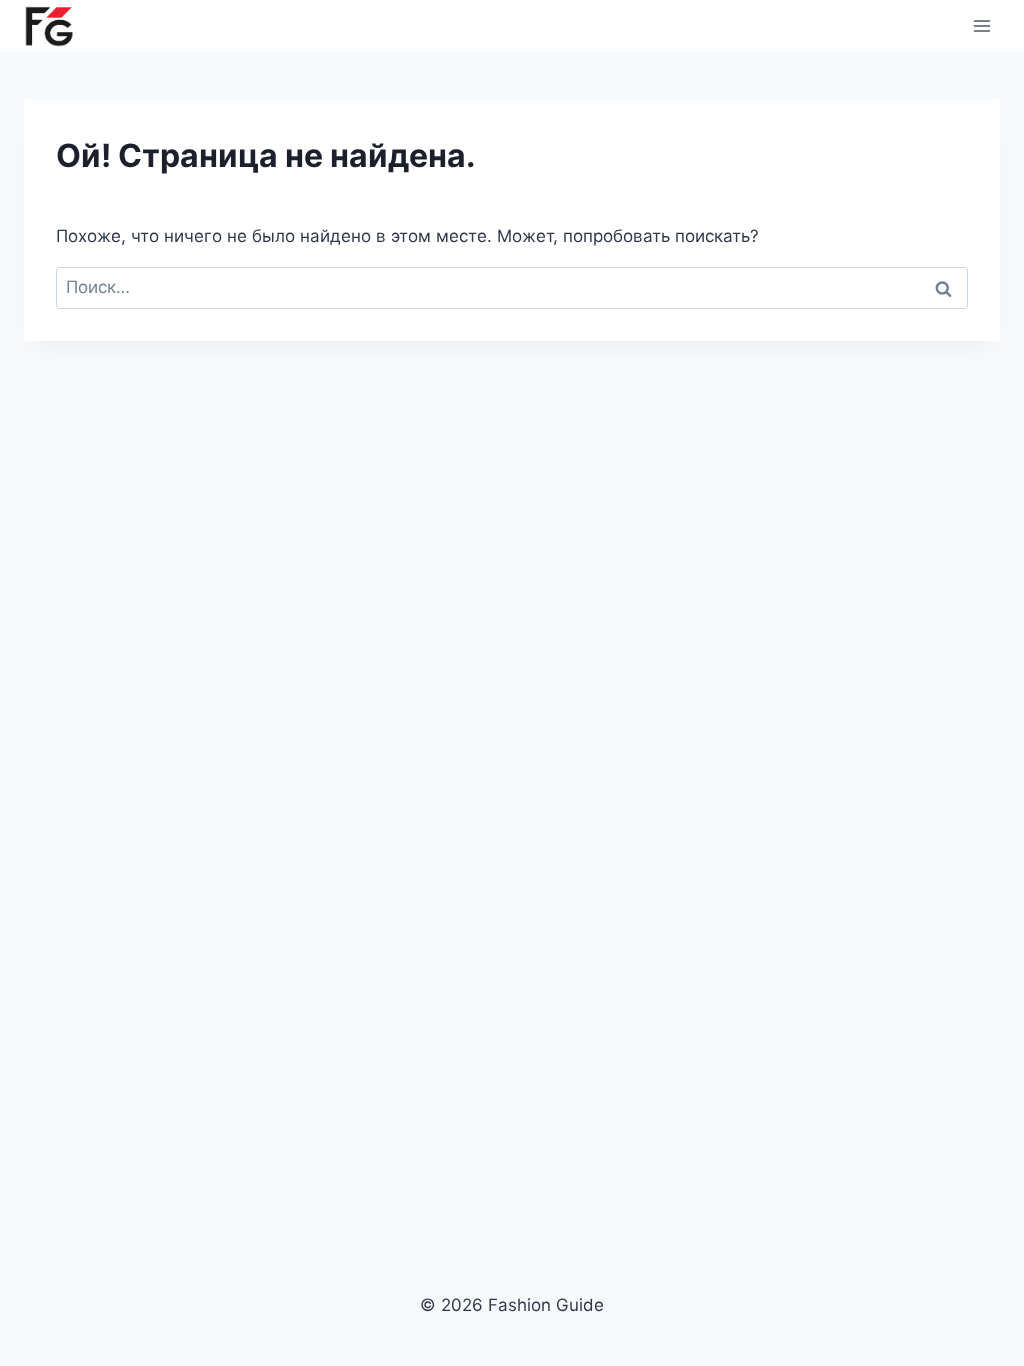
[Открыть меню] (981, 25)
